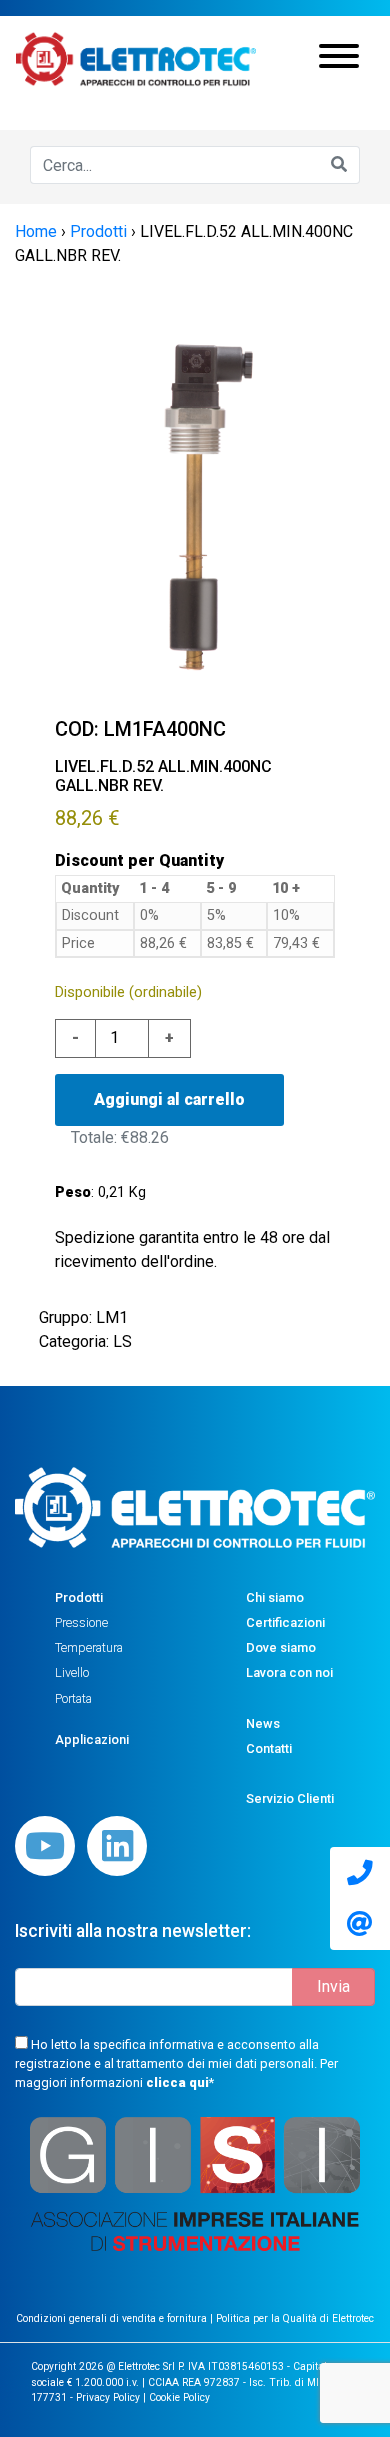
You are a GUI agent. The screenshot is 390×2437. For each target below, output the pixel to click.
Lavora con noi (289, 1672)
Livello (72, 1672)
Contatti (269, 1748)
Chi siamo (275, 1597)
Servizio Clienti (290, 1798)
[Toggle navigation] (339, 59)
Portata (73, 1698)
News (263, 1723)
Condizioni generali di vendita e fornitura (113, 2318)
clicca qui (177, 2082)
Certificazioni (285, 1622)
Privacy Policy (108, 2397)
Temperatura (89, 1647)
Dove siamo (281, 1647)
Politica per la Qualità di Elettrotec (295, 2318)
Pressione (81, 1622)
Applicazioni (92, 1739)
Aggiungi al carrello (169, 1099)
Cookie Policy (179, 2397)
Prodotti (79, 1597)
